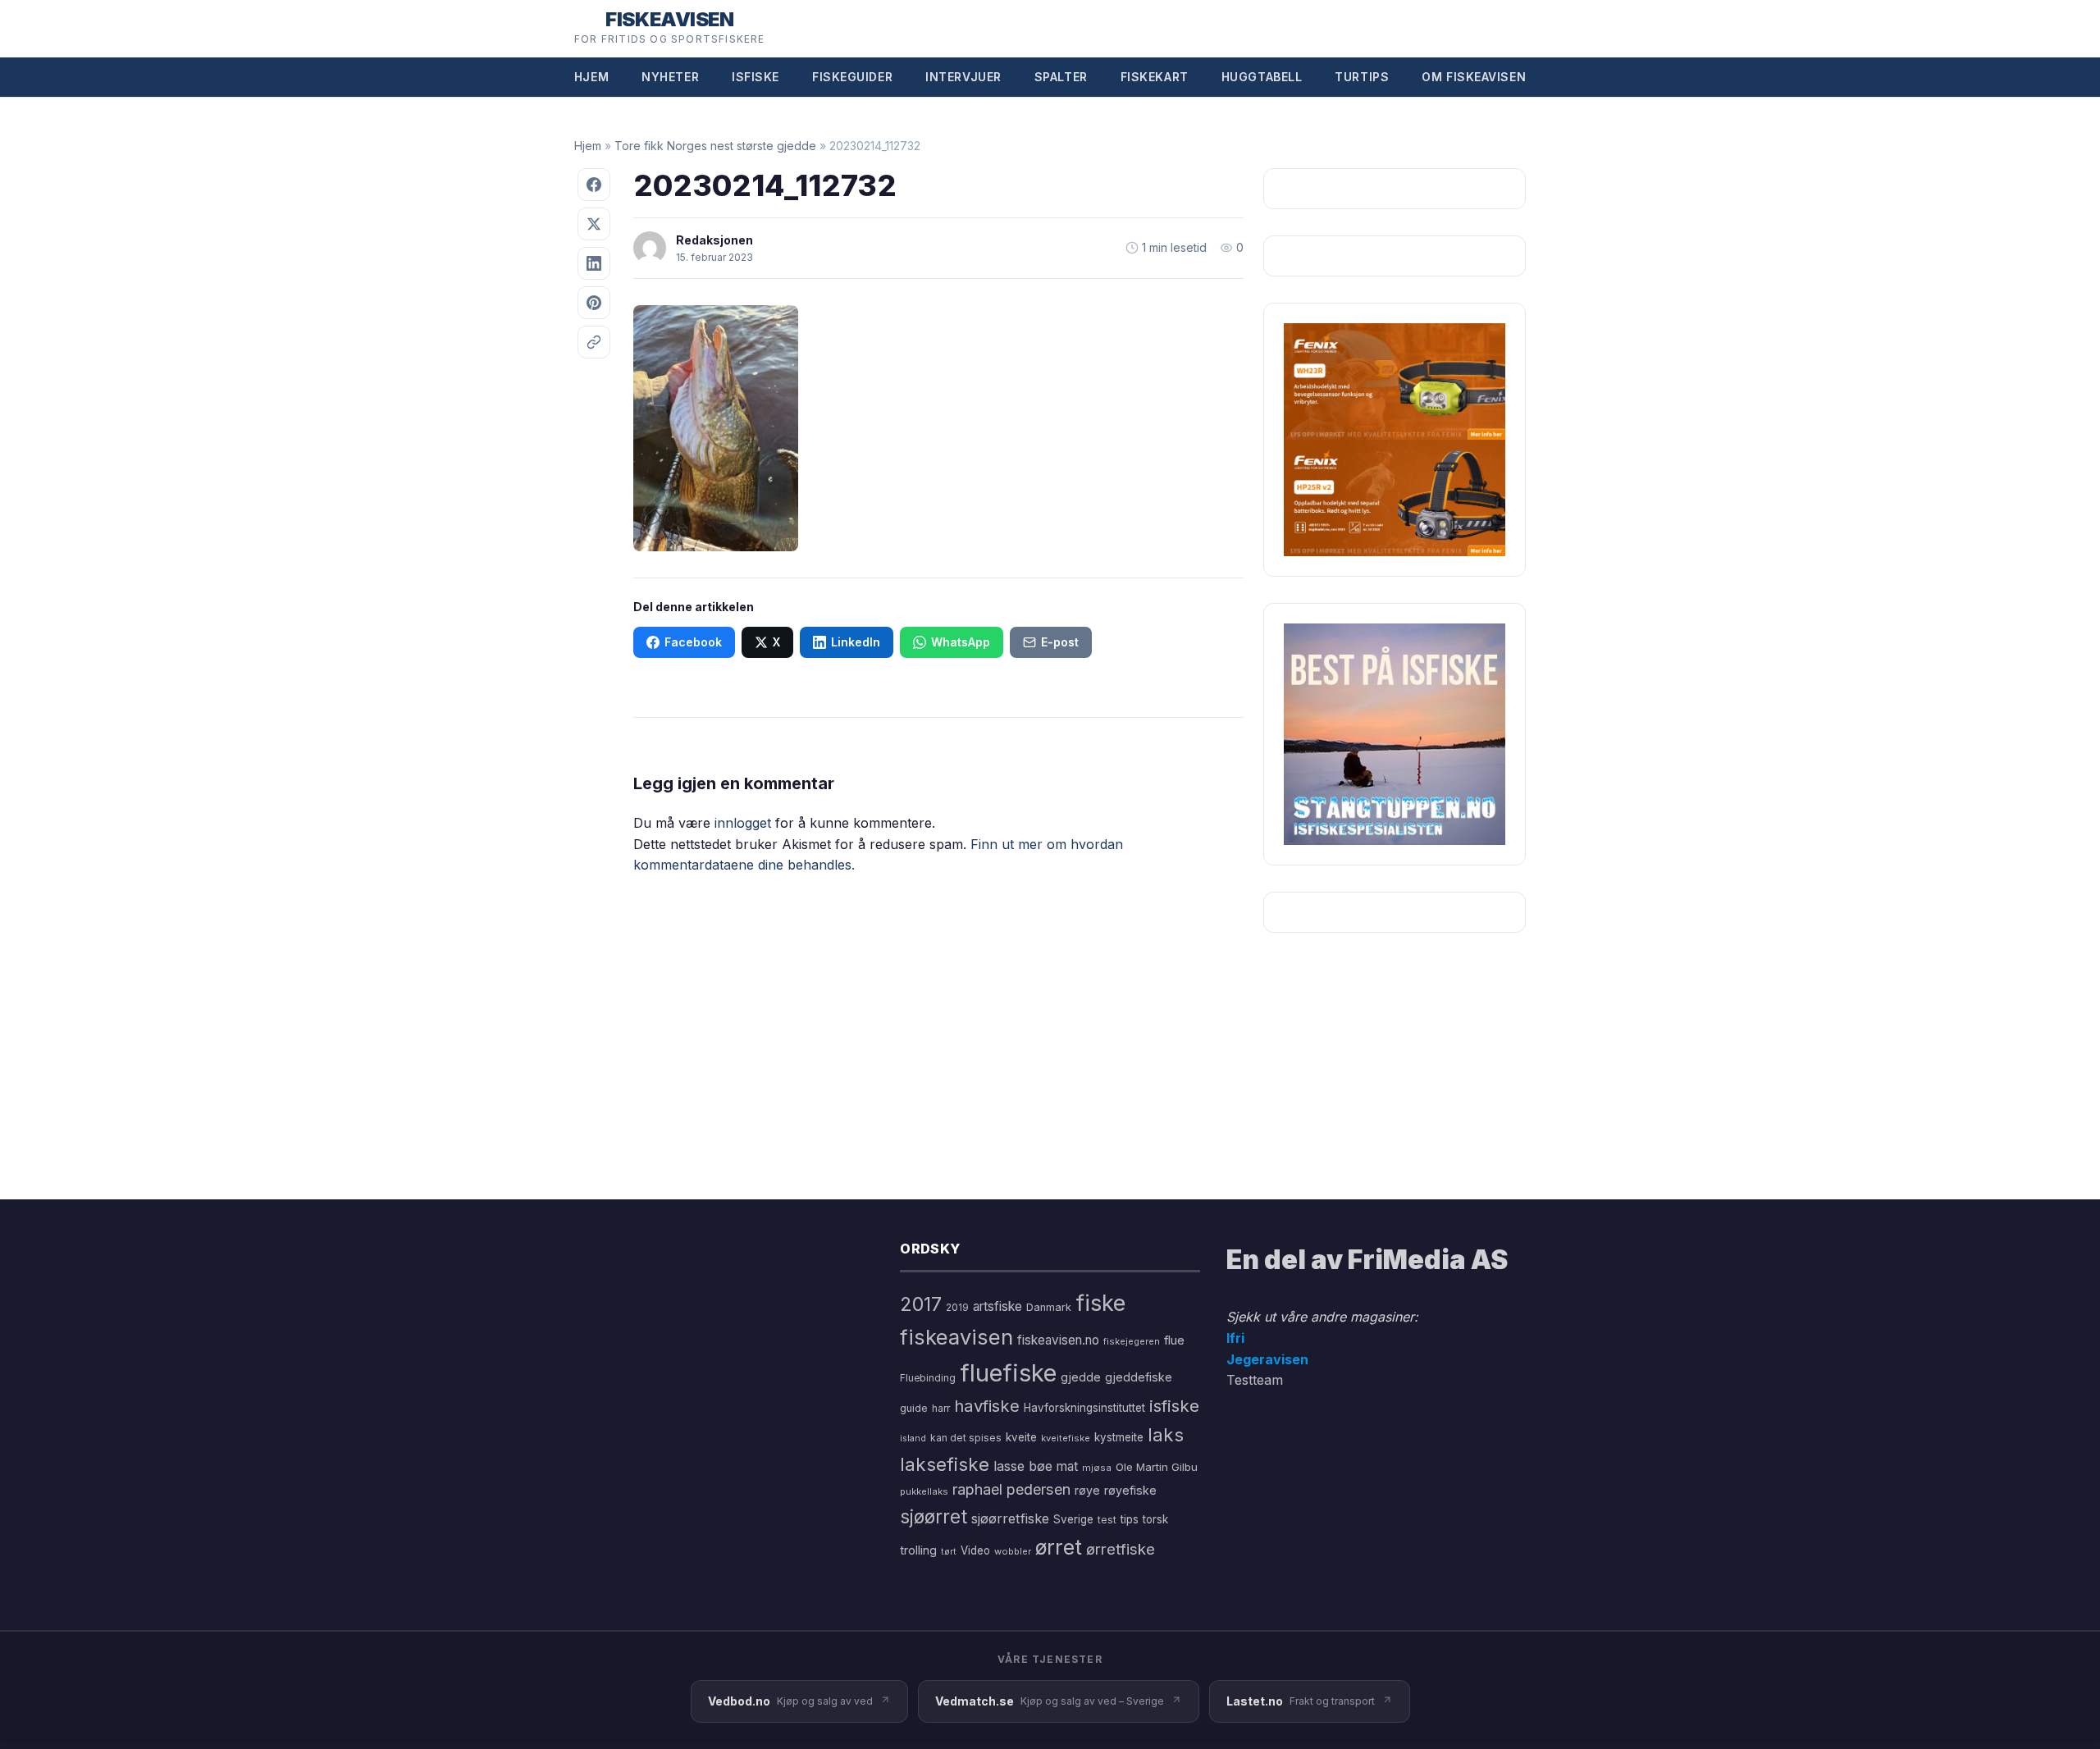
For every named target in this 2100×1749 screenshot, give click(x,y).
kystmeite (1119, 1437)
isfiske (1174, 1406)
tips (1130, 1519)
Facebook (693, 642)
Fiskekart (1155, 77)
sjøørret (934, 1516)
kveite (1021, 1437)
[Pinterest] (594, 303)
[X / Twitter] (594, 224)
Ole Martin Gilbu (1157, 1467)
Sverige (1073, 1519)
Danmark (1049, 1307)
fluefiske (1008, 1373)
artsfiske (997, 1306)
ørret (1059, 1547)
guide (914, 1408)
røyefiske (1130, 1490)
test (1107, 1520)
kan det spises (966, 1438)
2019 (957, 1308)
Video (975, 1550)
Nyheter (670, 77)
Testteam (1255, 1380)
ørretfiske (1121, 1549)
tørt (949, 1552)
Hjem (591, 77)
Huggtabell (1262, 77)
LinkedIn (856, 642)
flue (1174, 1340)
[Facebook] (594, 185)
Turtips (1362, 77)
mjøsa (1097, 1468)
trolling (918, 1550)
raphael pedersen (1011, 1489)
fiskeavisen (956, 1337)
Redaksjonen (714, 240)
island (913, 1438)
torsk (1155, 1519)
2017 (921, 1304)
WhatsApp (961, 642)
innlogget (743, 823)
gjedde (1081, 1377)
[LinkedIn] (594, 263)
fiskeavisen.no (1058, 1340)
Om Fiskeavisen (1474, 77)
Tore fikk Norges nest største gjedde (715, 146)
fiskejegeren (1132, 1341)
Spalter (1061, 77)
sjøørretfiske (1010, 1518)
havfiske (987, 1406)
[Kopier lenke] (594, 342)
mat (1067, 1466)
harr (941, 1408)
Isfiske (756, 77)
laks (1166, 1434)
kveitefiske (1066, 1438)
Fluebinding (928, 1378)
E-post (1060, 642)
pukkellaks (924, 1491)
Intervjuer (963, 77)
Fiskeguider (852, 77)
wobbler (1013, 1551)
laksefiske (945, 1464)
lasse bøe (1023, 1466)
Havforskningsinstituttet (1084, 1408)
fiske (1100, 1303)
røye (1087, 1490)
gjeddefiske (1139, 1377)
